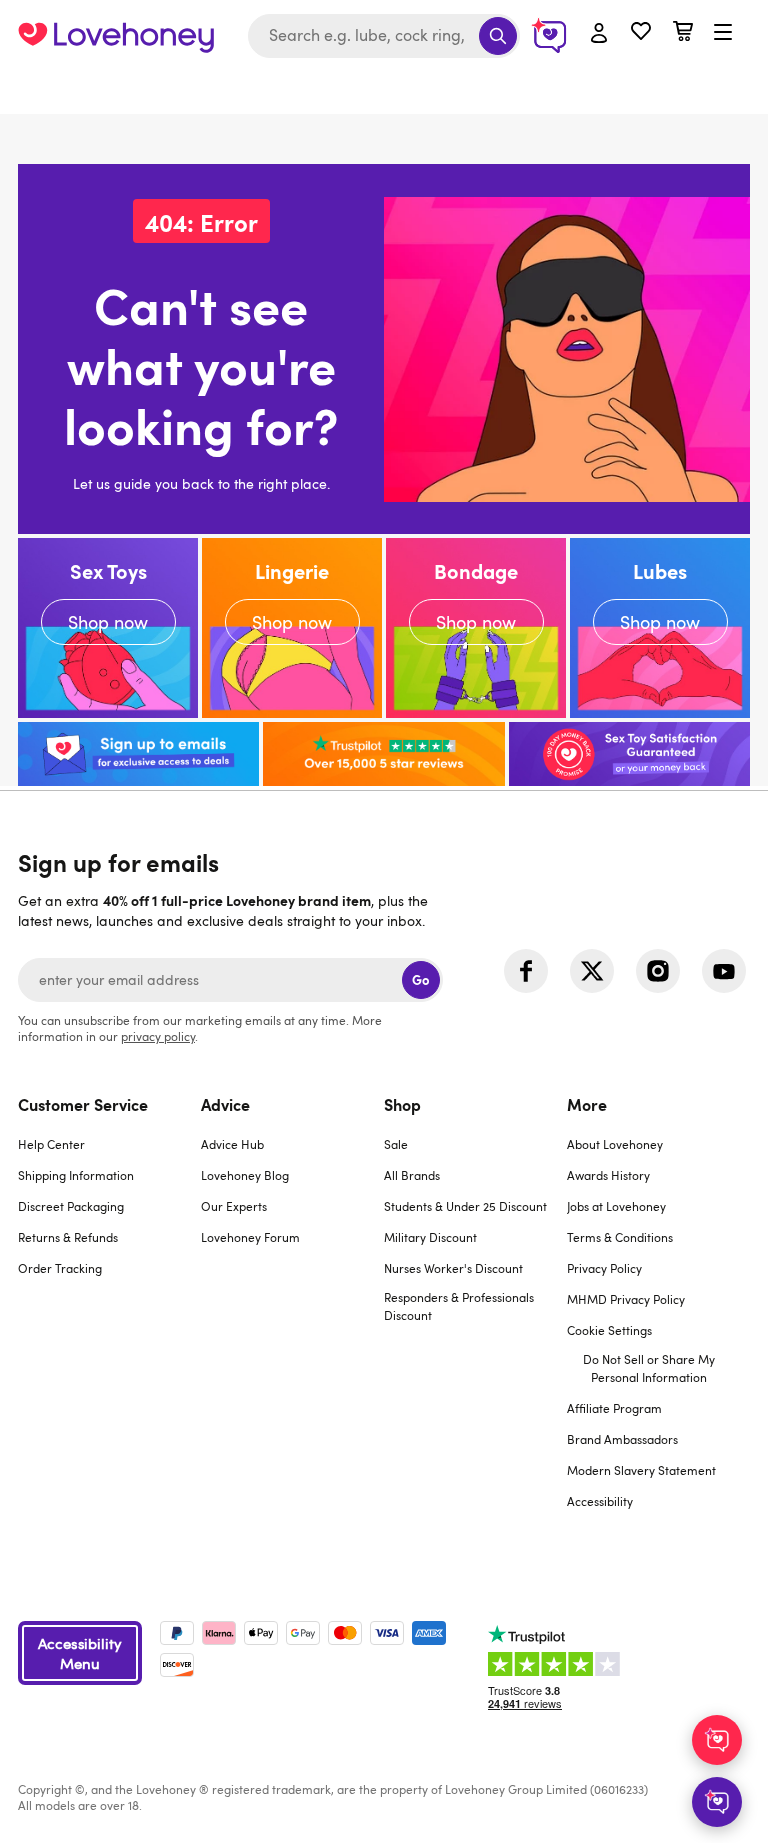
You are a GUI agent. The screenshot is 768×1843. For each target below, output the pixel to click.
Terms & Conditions (620, 1237)
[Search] (498, 36)
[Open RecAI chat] (717, 1740)
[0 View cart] (683, 33)
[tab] (109, 1315)
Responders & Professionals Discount (459, 1306)
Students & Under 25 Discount (465, 1206)
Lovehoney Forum (250, 1237)
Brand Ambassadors (622, 1439)
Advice (225, 1104)
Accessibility (600, 1501)
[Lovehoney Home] (116, 36)
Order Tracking (60, 1268)
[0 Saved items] (641, 33)
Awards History (608, 1175)
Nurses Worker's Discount (453, 1268)
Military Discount (430, 1237)
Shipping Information (76, 1175)
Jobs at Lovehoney (616, 1206)
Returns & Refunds (68, 1237)
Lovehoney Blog (245, 1175)
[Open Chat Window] (717, 1802)
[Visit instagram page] (658, 971)
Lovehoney (384, 92)
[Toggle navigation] (723, 33)
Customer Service (83, 1104)
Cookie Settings (609, 1330)
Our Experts (234, 1206)
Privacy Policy (604, 1268)
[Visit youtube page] (724, 971)
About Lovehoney (615, 1144)
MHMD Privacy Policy (626, 1299)
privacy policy (158, 1036)
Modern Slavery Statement (641, 1470)
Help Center (51, 1144)
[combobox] (384, 36)
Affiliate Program (614, 1408)
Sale (396, 1144)
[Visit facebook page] (526, 971)
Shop (402, 1104)
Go (420, 979)
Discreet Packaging (71, 1206)
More (587, 1104)
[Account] (599, 34)
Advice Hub (232, 1144)
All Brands (412, 1175)
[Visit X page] (592, 971)
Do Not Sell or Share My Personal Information (649, 1368)
